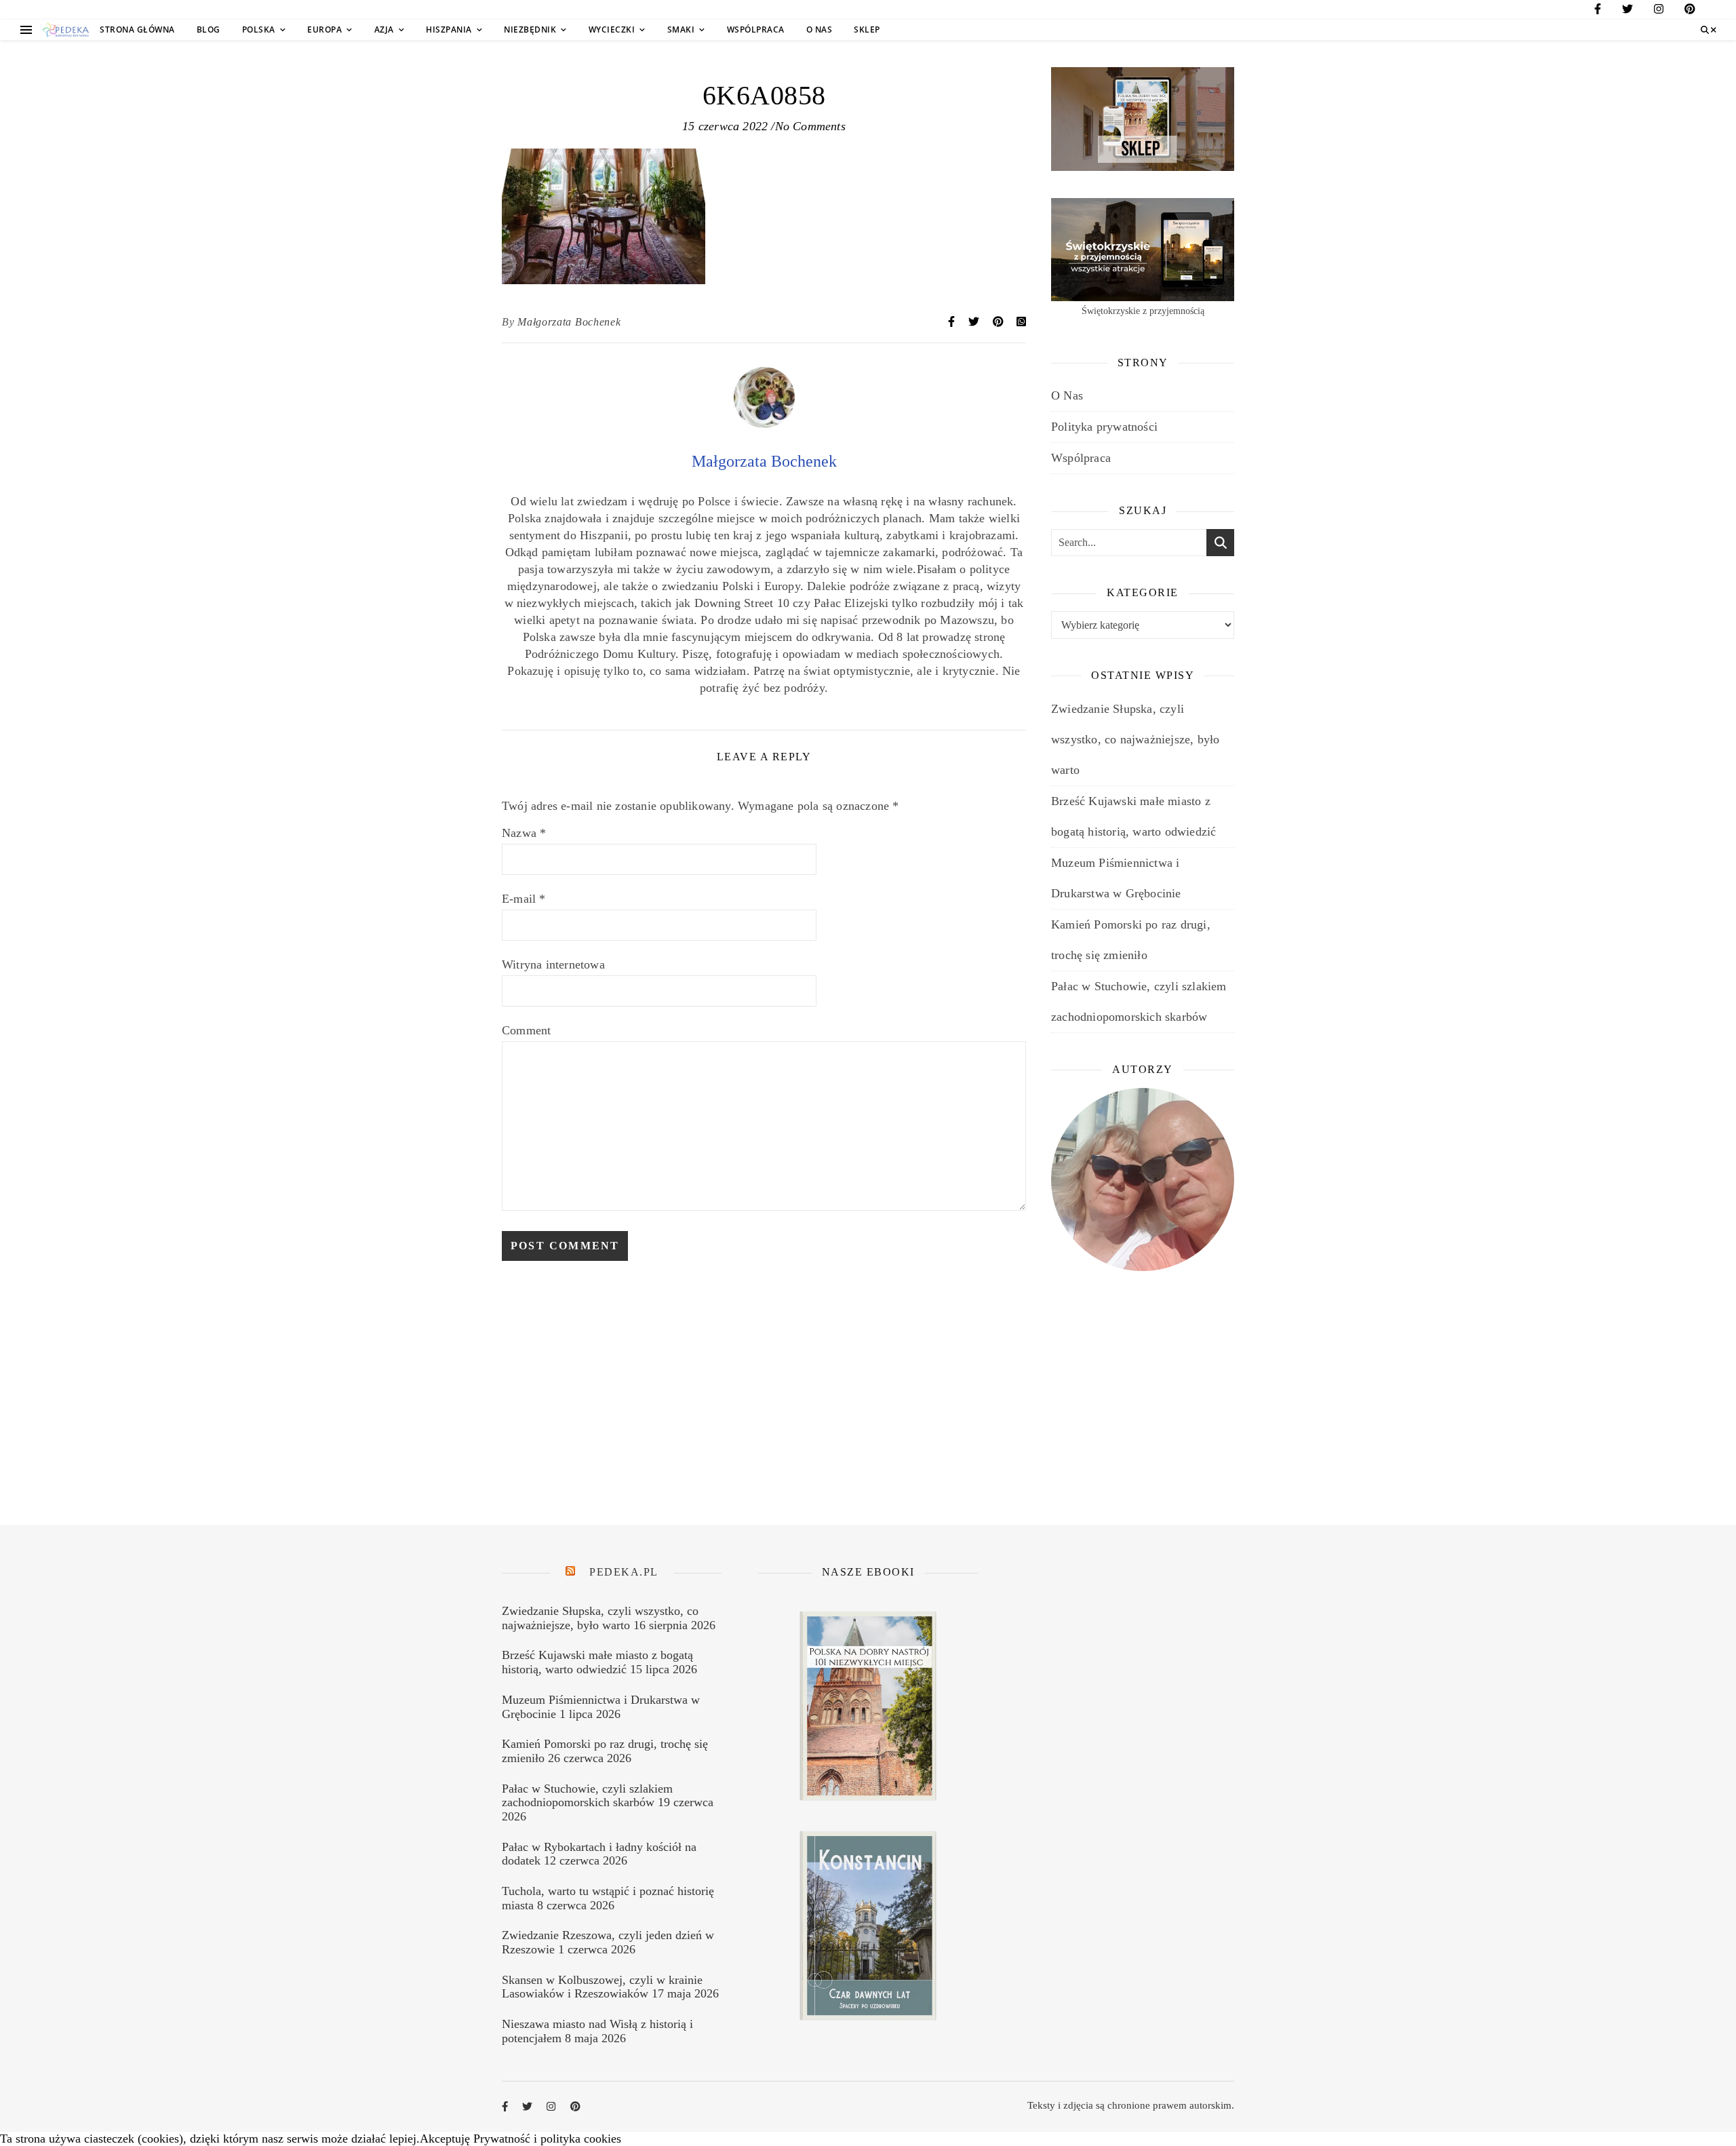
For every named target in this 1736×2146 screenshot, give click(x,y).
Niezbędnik (530, 30)
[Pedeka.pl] (66, 30)
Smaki (681, 30)
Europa (324, 30)
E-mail (524, 899)
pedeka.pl (624, 1572)
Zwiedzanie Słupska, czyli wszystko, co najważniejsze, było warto (1135, 739)
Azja (384, 30)
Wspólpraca (756, 30)
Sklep (867, 30)
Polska (259, 30)
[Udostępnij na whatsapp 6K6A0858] (1021, 322)
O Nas (820, 30)
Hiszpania (449, 30)
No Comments (810, 126)
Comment (526, 1030)
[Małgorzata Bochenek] (764, 424)
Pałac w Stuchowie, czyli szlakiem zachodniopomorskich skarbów (587, 1796)
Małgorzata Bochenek (569, 322)
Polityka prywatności (1104, 427)
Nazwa (524, 833)
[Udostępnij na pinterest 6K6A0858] (1000, 322)
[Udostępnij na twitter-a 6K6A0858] (975, 322)
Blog (209, 30)
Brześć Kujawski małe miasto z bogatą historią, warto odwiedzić (597, 1662)
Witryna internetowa (553, 964)
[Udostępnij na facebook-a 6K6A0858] (953, 322)
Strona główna (137, 30)
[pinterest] (1690, 11)
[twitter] (1627, 11)
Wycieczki (612, 30)
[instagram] (1659, 11)
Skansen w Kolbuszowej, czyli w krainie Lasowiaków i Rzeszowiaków (602, 1987)
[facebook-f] (1598, 11)
